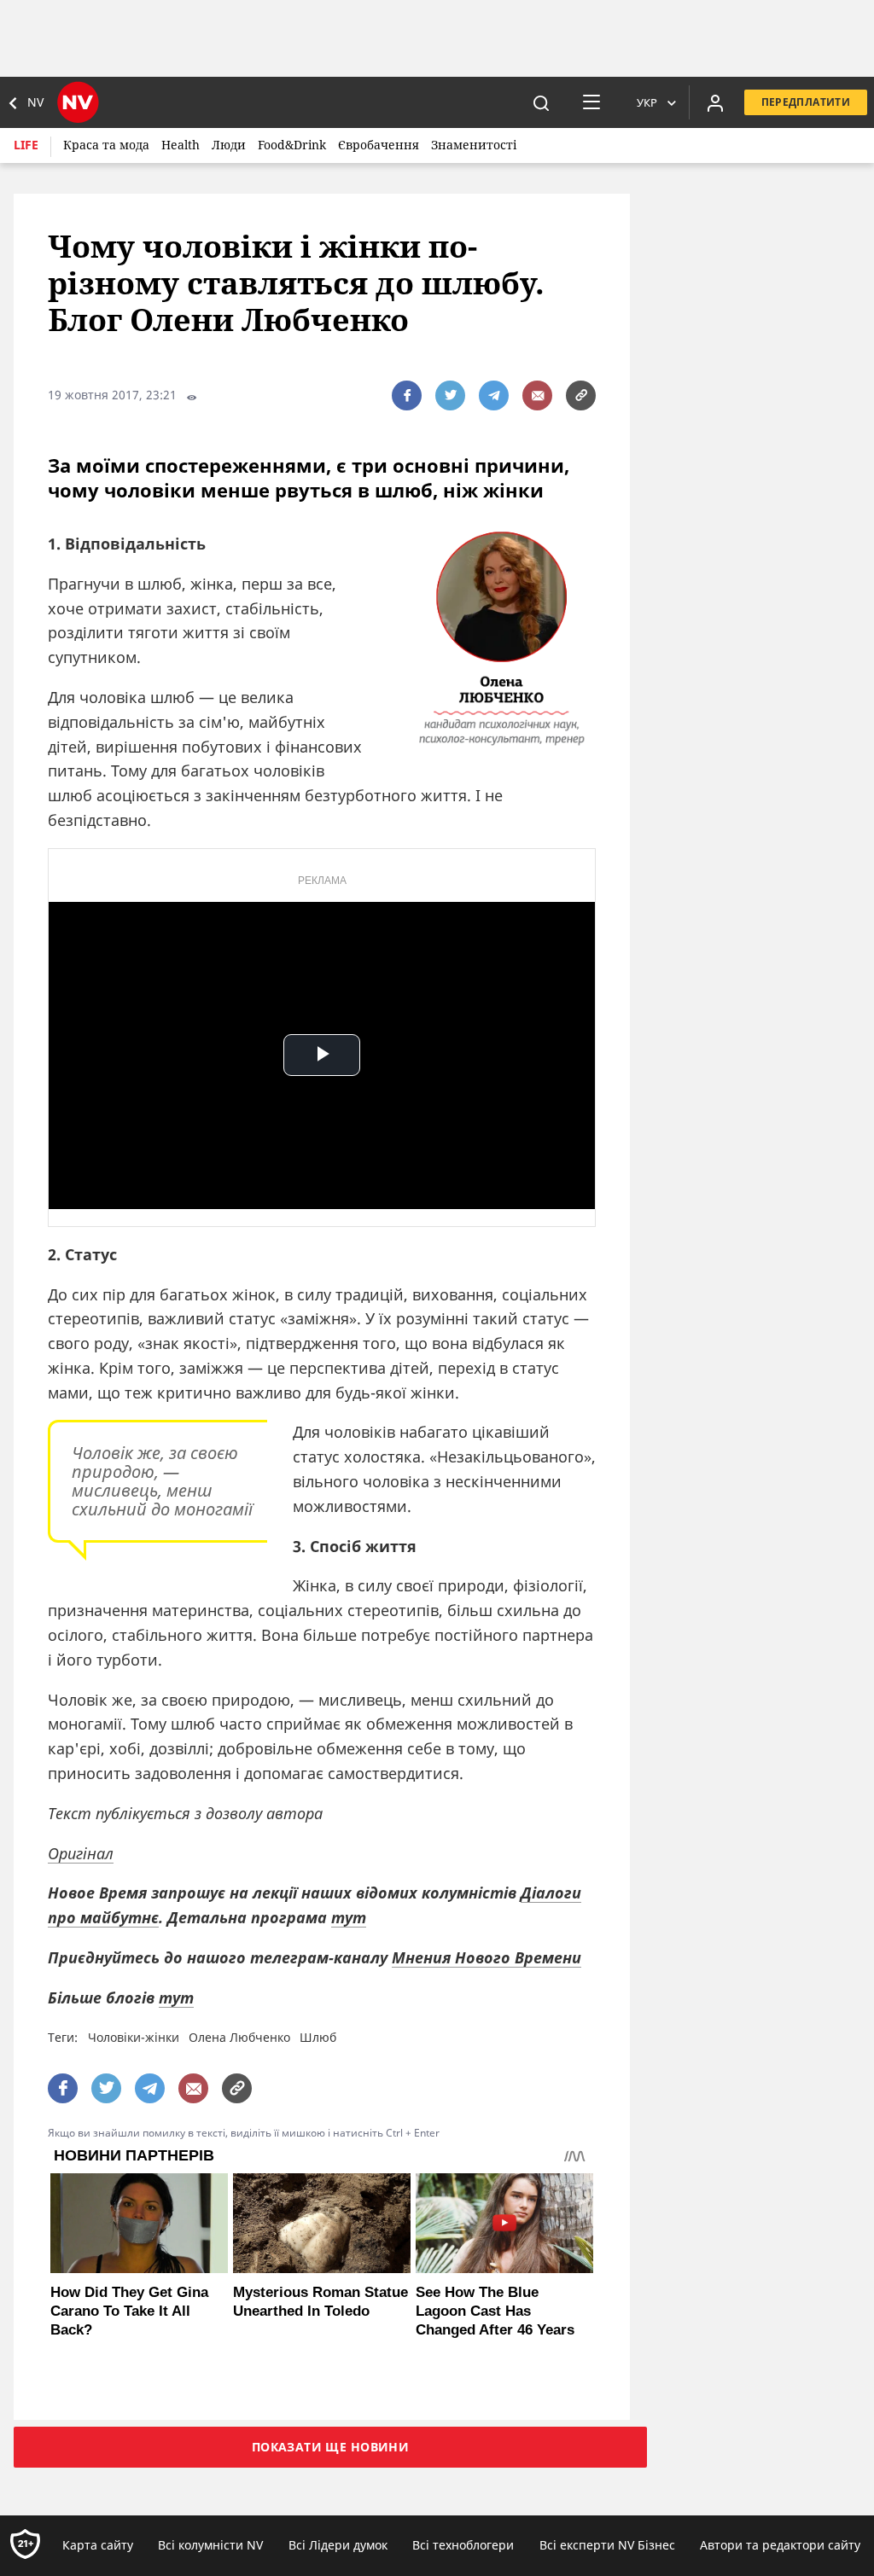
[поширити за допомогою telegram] (494, 395)
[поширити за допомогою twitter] (450, 395)
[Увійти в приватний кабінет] (715, 102)
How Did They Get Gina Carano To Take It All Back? (129, 2311)
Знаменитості (474, 145)
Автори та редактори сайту (780, 2545)
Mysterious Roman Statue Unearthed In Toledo (320, 2302)
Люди (229, 145)
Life (26, 145)
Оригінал (81, 1853)
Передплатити (806, 102)
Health (181, 145)
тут (349, 1917)
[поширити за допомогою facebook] (407, 395)
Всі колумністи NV (210, 2545)
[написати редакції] (537, 395)
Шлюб (318, 2037)
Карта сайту (98, 2545)
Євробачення (379, 145)
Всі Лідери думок (338, 2545)
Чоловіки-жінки (134, 2037)
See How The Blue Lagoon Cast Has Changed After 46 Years (495, 2311)
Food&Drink (292, 145)
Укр (647, 102)
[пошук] (541, 102)
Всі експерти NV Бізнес (607, 2545)
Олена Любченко (239, 2037)
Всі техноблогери (463, 2545)
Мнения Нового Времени (487, 1957)
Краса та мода (106, 145)
